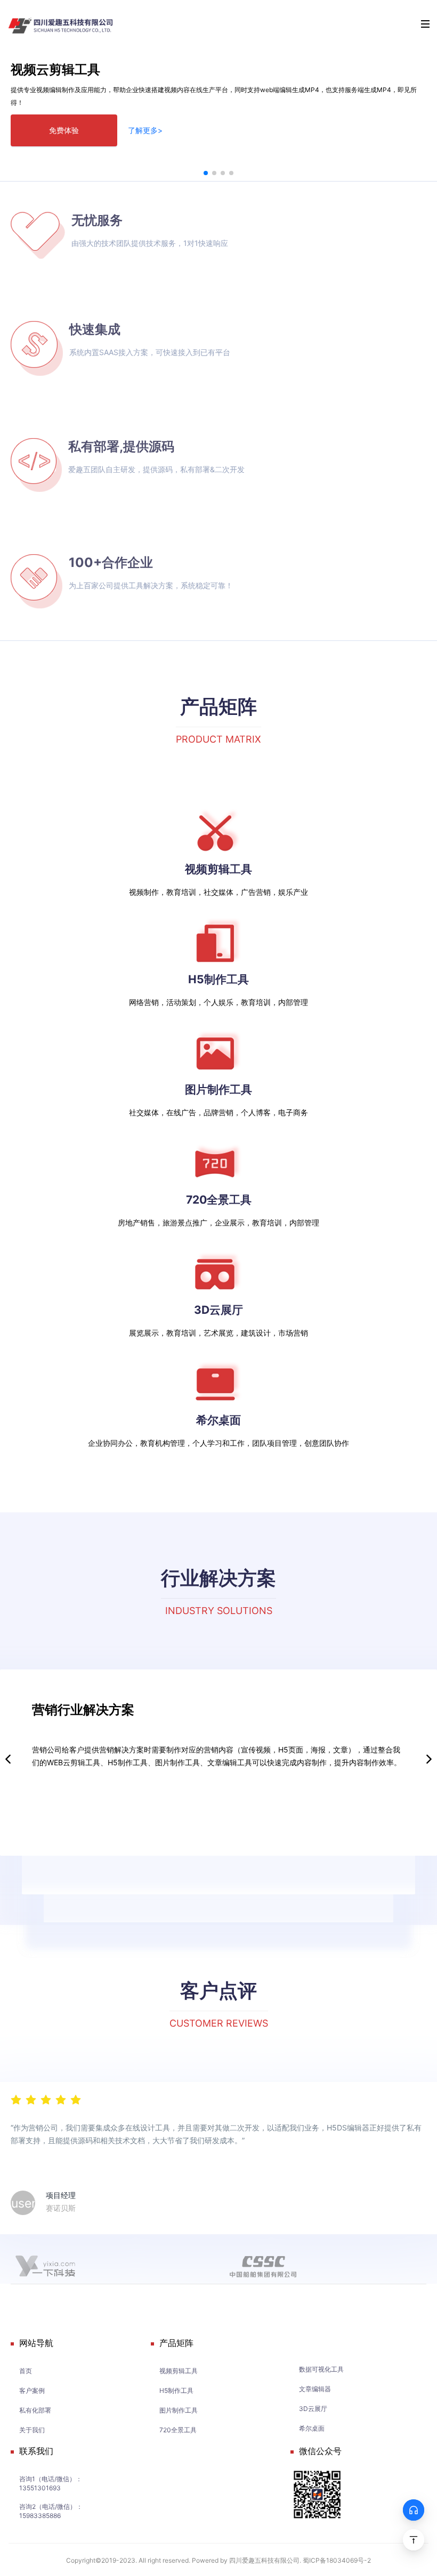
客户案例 (32, 2390)
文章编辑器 (315, 2389)
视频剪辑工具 (179, 2371)
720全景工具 (178, 2430)
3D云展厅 (313, 2409)
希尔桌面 (312, 2428)
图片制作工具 (179, 2410)
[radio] (16, 2099)
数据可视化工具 (321, 2369)
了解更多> (145, 130)
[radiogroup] (46, 2099)
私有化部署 (35, 2410)
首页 (26, 2371)
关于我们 (32, 2430)
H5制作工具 (176, 2390)
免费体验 (64, 130)
